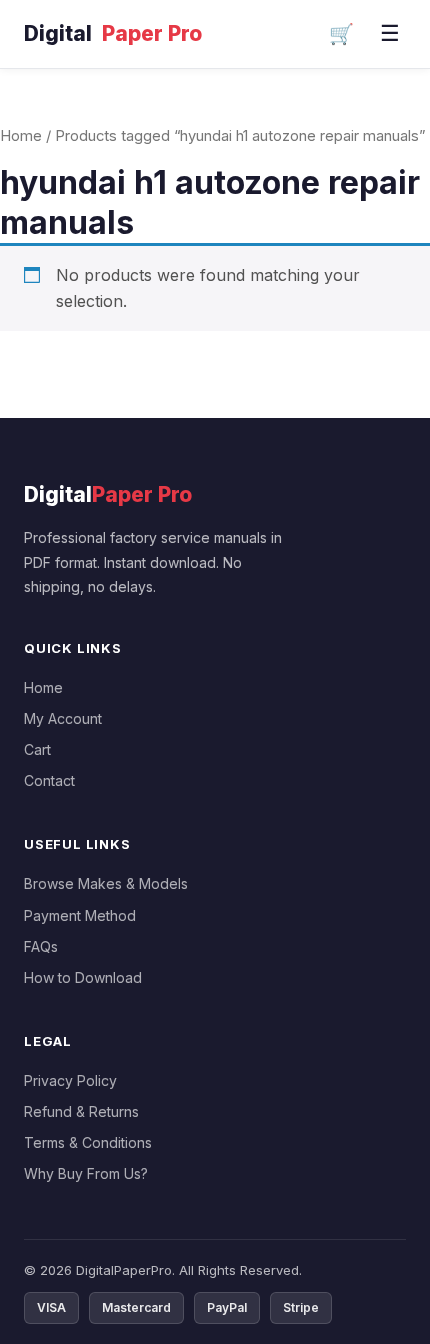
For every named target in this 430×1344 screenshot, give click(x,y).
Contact (49, 780)
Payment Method (80, 915)
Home (21, 136)
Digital (113, 33)
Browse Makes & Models (106, 883)
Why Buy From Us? (86, 1173)
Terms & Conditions (88, 1142)
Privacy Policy (70, 1080)
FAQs (41, 946)
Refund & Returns (81, 1111)
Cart (37, 749)
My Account (63, 718)
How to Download (83, 977)
